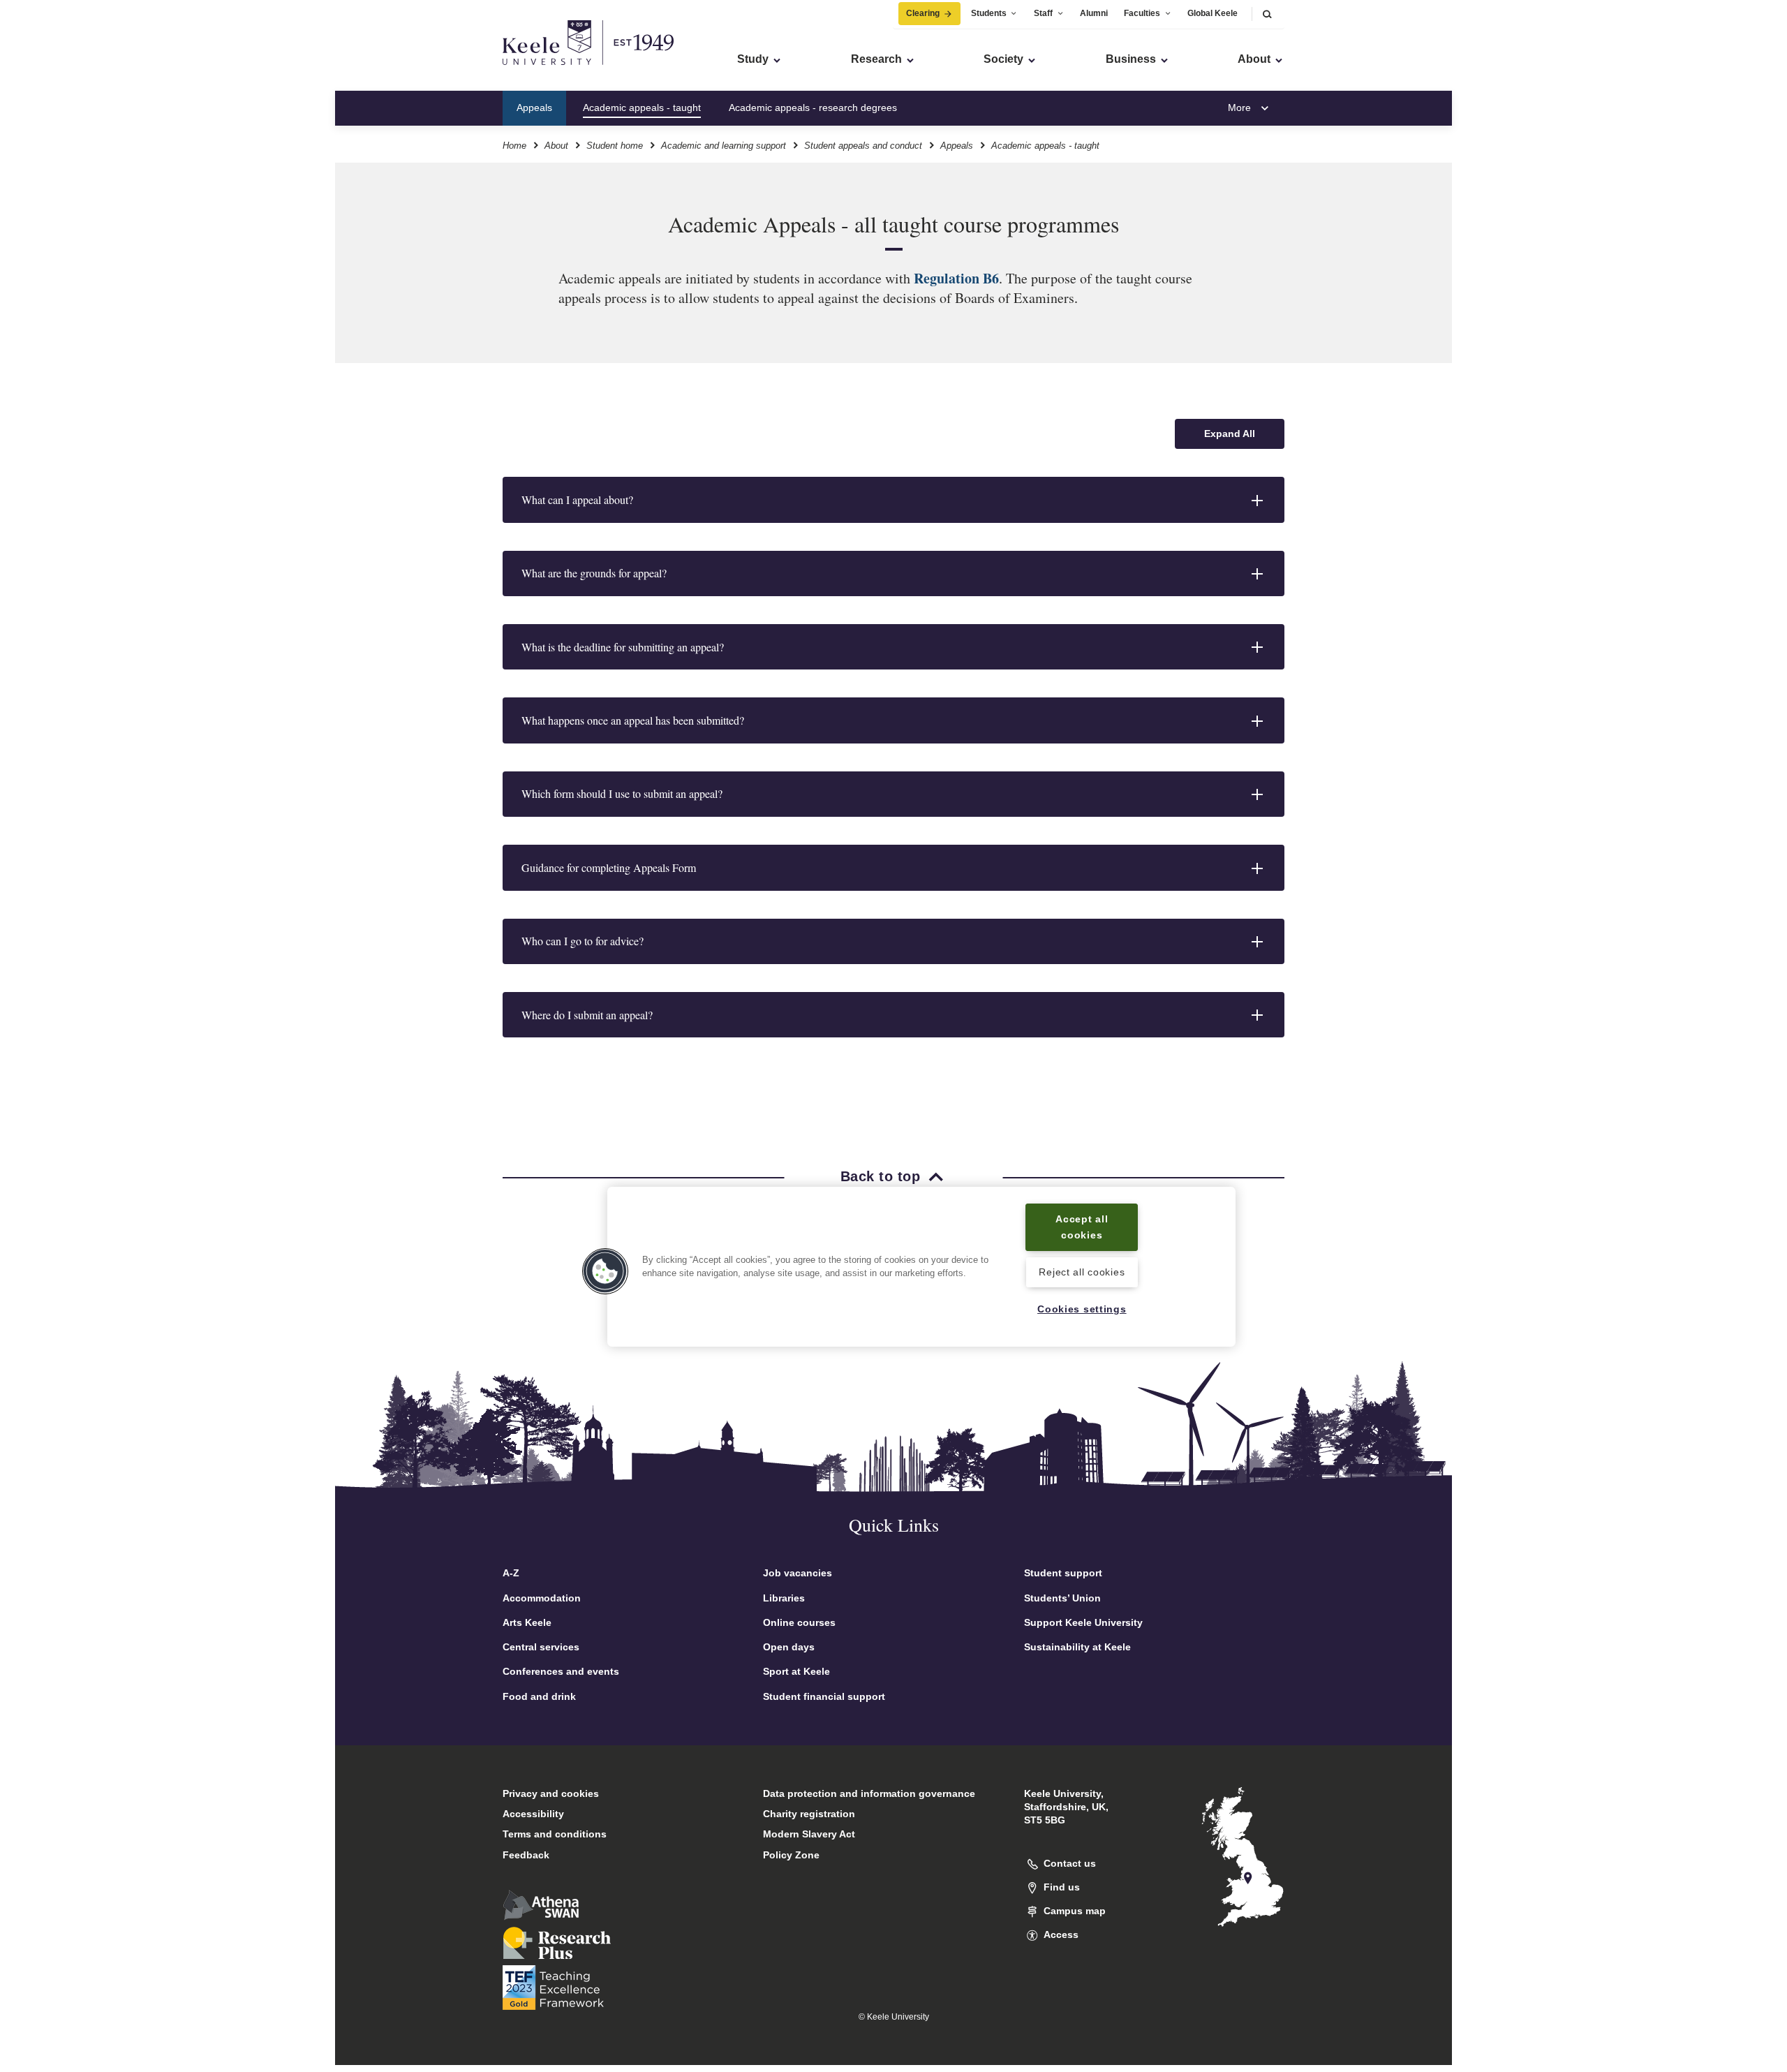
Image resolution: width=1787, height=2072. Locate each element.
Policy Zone (791, 1855)
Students (989, 13)
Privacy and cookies (551, 1793)
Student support (1063, 1573)
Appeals (534, 108)
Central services (541, 1647)
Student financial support (824, 1696)
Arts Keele (527, 1622)
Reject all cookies (1082, 1273)
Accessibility (533, 1814)
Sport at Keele (796, 1671)
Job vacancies (798, 1573)
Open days (789, 1647)
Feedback (526, 1855)
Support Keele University (1083, 1622)
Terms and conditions (555, 1834)
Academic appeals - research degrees (813, 108)
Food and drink (539, 1696)
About (556, 146)
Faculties (1142, 13)
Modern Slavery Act (809, 1834)
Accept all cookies (1082, 1227)
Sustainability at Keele (1077, 1647)
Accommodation (542, 1598)
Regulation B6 (956, 278)
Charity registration (809, 1814)
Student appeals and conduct (863, 146)
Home (514, 146)
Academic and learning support (724, 146)
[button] (1267, 14)
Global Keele (1213, 13)
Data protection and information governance (869, 1793)
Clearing (923, 13)
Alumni (1094, 13)
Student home (615, 146)
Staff (1043, 13)
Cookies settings (1082, 1309)
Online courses (799, 1622)
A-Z (511, 1573)
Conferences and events (561, 1671)
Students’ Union (1062, 1598)
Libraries (784, 1598)
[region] (921, 1267)
